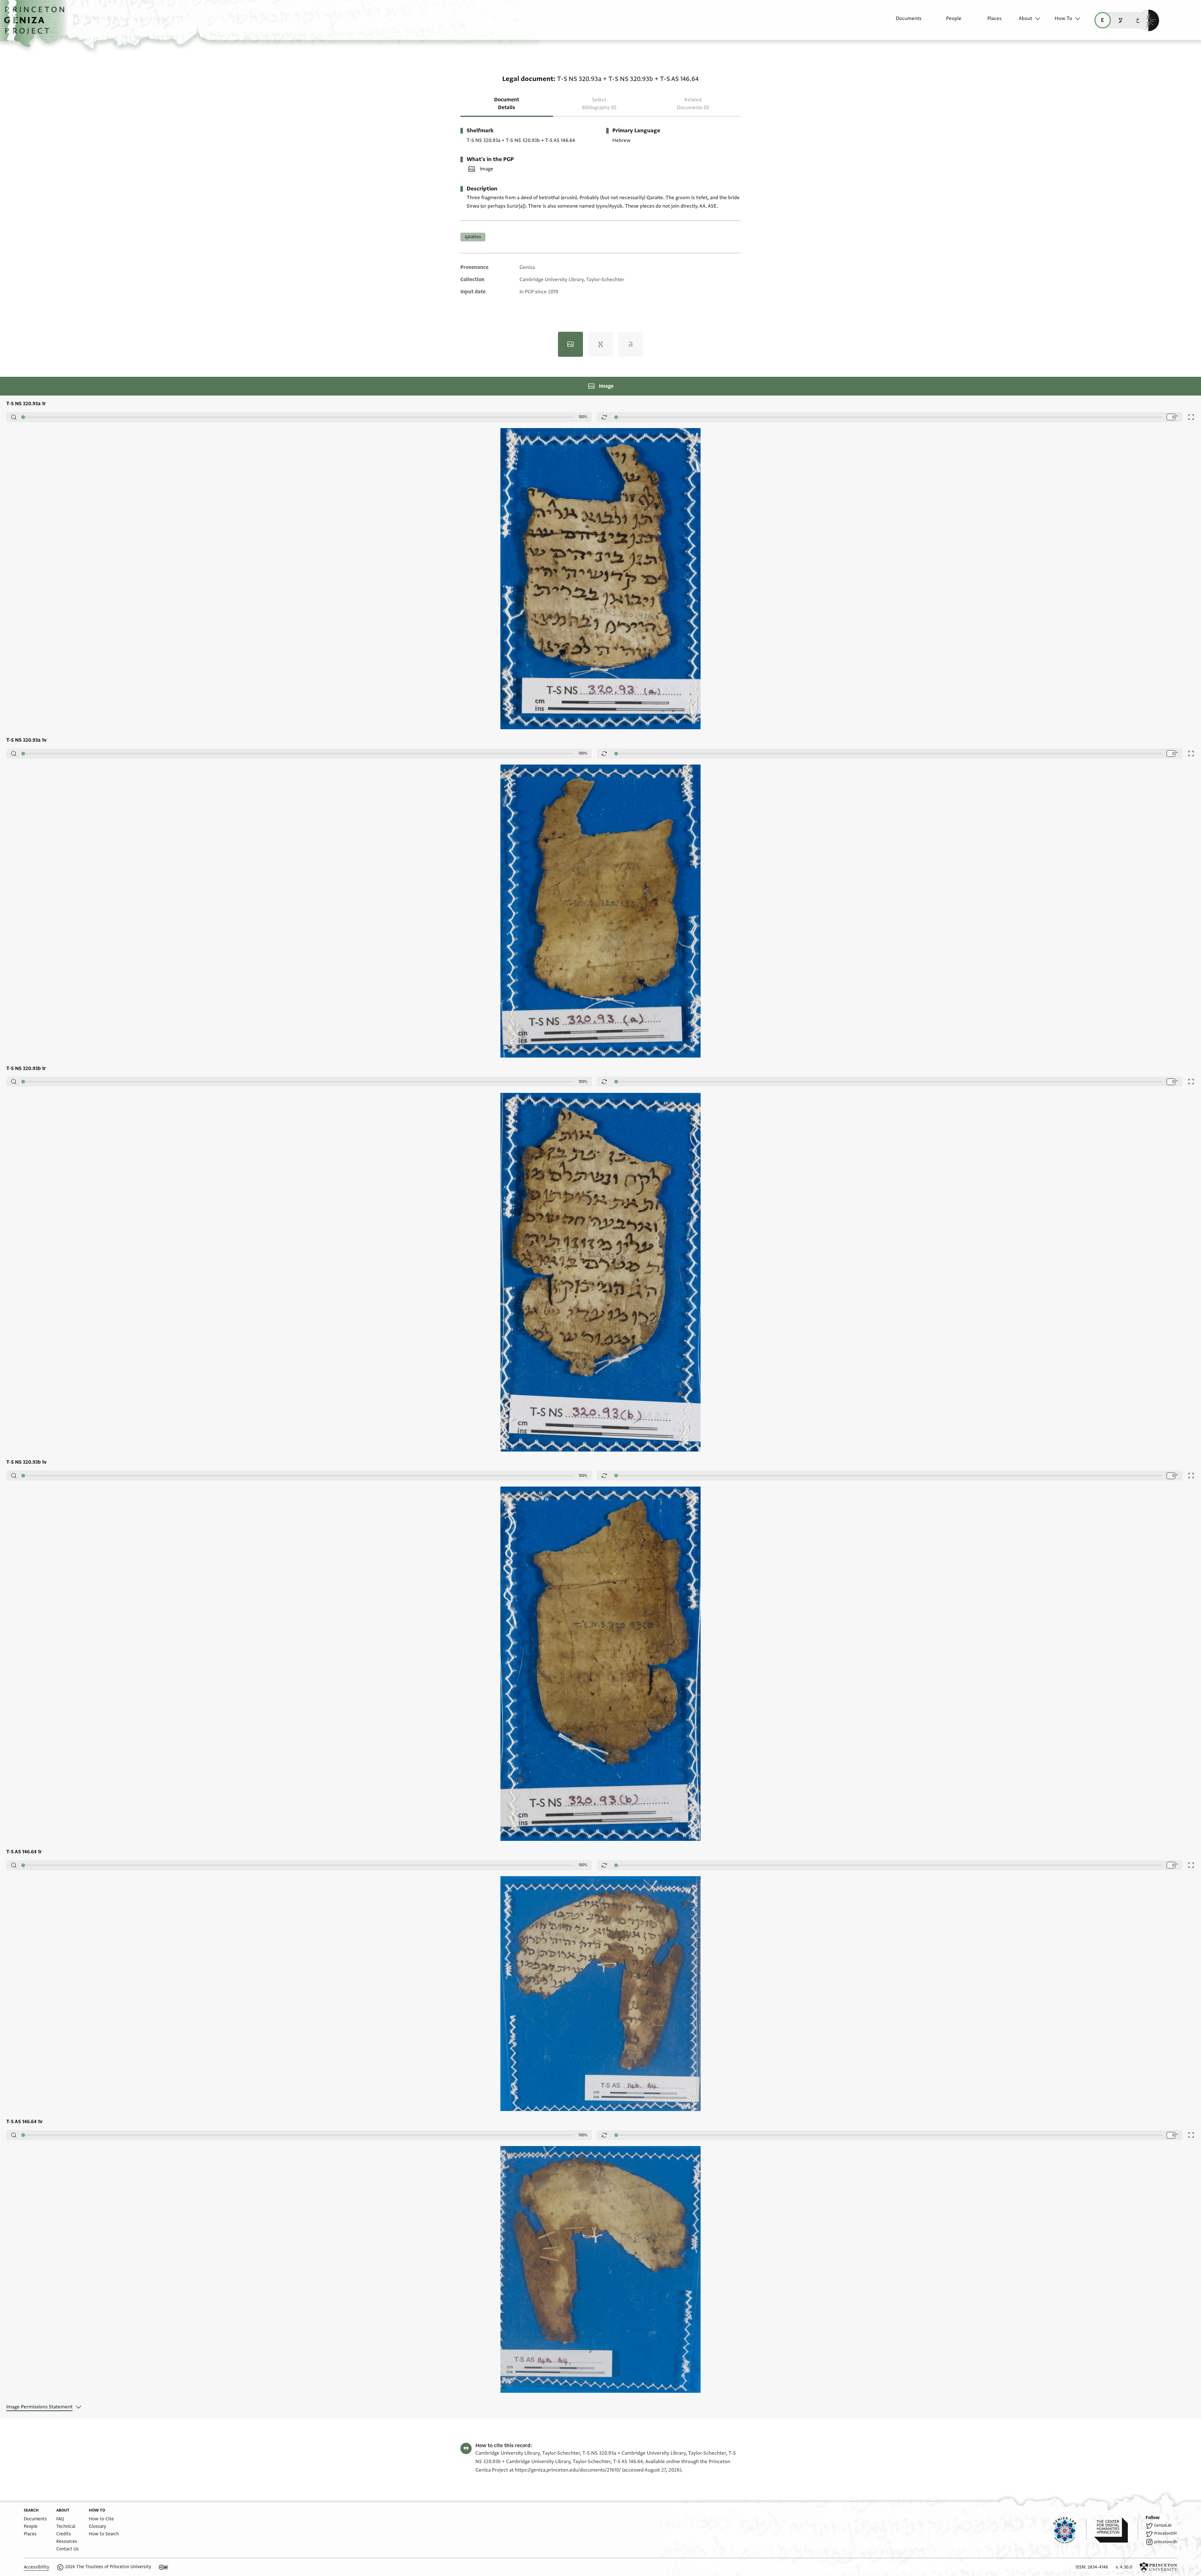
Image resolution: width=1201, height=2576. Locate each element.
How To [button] (1063, 18)
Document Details (507, 104)
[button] (36, 23)
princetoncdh (1166, 2542)
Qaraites (473, 237)
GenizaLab (1163, 2525)
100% (583, 417)
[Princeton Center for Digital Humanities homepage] (1116, 2530)
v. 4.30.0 (1124, 2567)
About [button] (1025, 18)
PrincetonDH (1165, 2533)
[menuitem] (903, 22)
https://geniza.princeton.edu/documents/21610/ (568, 2470)
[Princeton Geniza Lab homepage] (1070, 2530)
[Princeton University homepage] (1158, 2567)
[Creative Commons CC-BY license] (164, 2567)
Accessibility (36, 2567)
